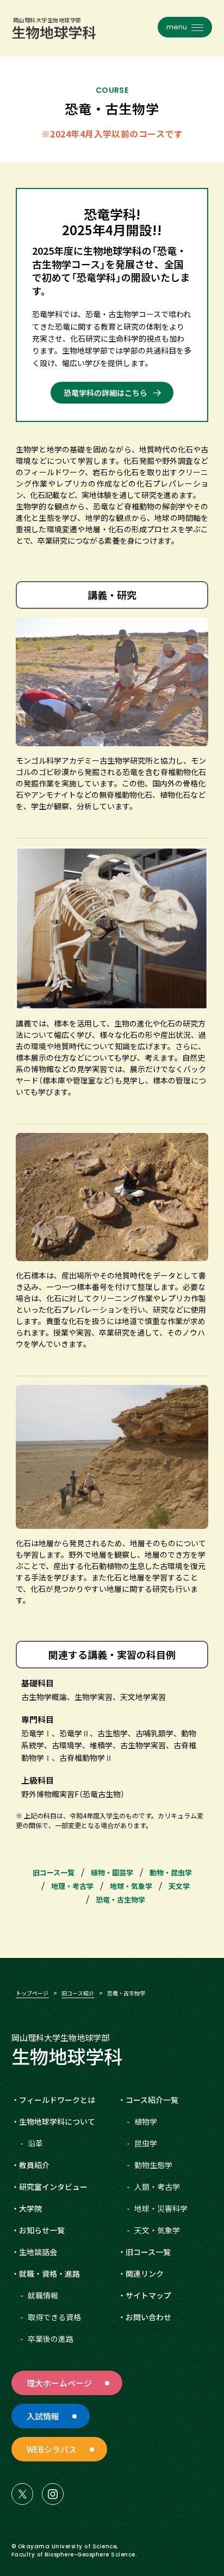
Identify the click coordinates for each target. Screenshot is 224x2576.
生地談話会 (38, 2252)
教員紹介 (34, 2165)
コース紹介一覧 (152, 2100)
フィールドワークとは (57, 2100)
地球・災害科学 (161, 2208)
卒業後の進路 (51, 2339)
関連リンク (145, 2273)
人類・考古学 (157, 2187)
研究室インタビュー (53, 2187)
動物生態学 (153, 2165)
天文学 (179, 1886)
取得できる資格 (54, 2317)
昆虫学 (146, 2143)
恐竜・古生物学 (120, 1900)
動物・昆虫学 (171, 1872)
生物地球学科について (57, 2121)
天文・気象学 (157, 2230)
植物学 (146, 2121)
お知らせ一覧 (42, 2230)
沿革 (35, 2143)
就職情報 (43, 2295)
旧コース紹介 (78, 1993)
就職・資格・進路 (49, 2273)
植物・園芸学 (112, 1872)
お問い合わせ (148, 2317)
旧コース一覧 (54, 1872)
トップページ (32, 1993)
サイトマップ (148, 2295)
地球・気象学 (131, 1886)
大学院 (30, 2208)
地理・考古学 (72, 1886)
